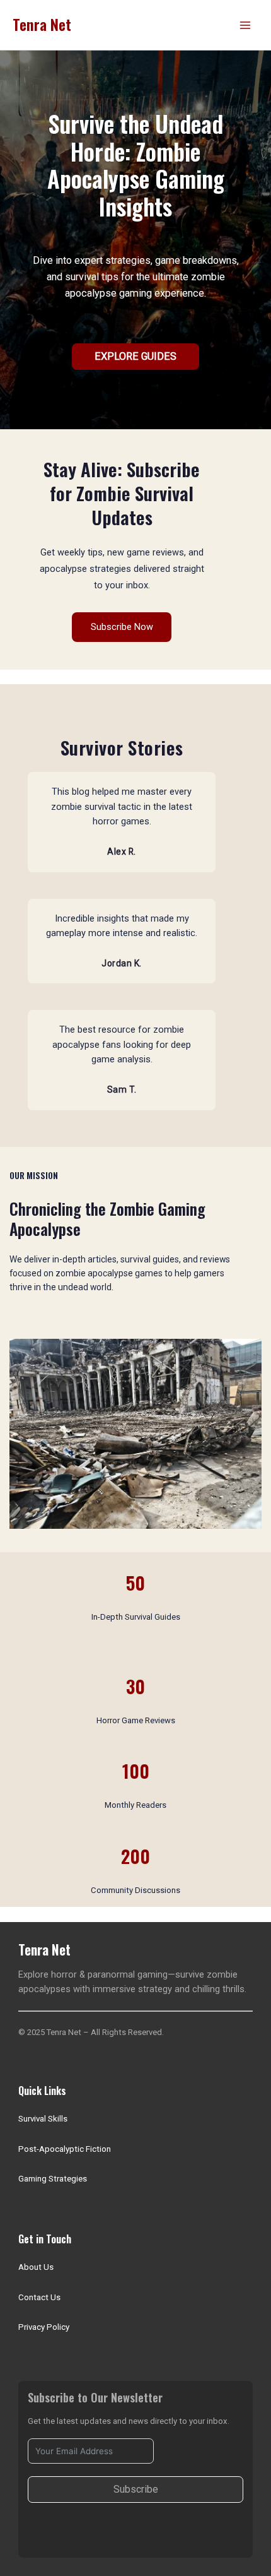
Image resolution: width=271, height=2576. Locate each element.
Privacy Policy (44, 2327)
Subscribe (136, 2489)
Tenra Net (42, 24)
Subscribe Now (122, 627)
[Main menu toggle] (245, 25)
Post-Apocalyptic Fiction (65, 2149)
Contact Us (39, 2297)
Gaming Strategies (53, 2179)
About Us (36, 2267)
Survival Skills (43, 2119)
